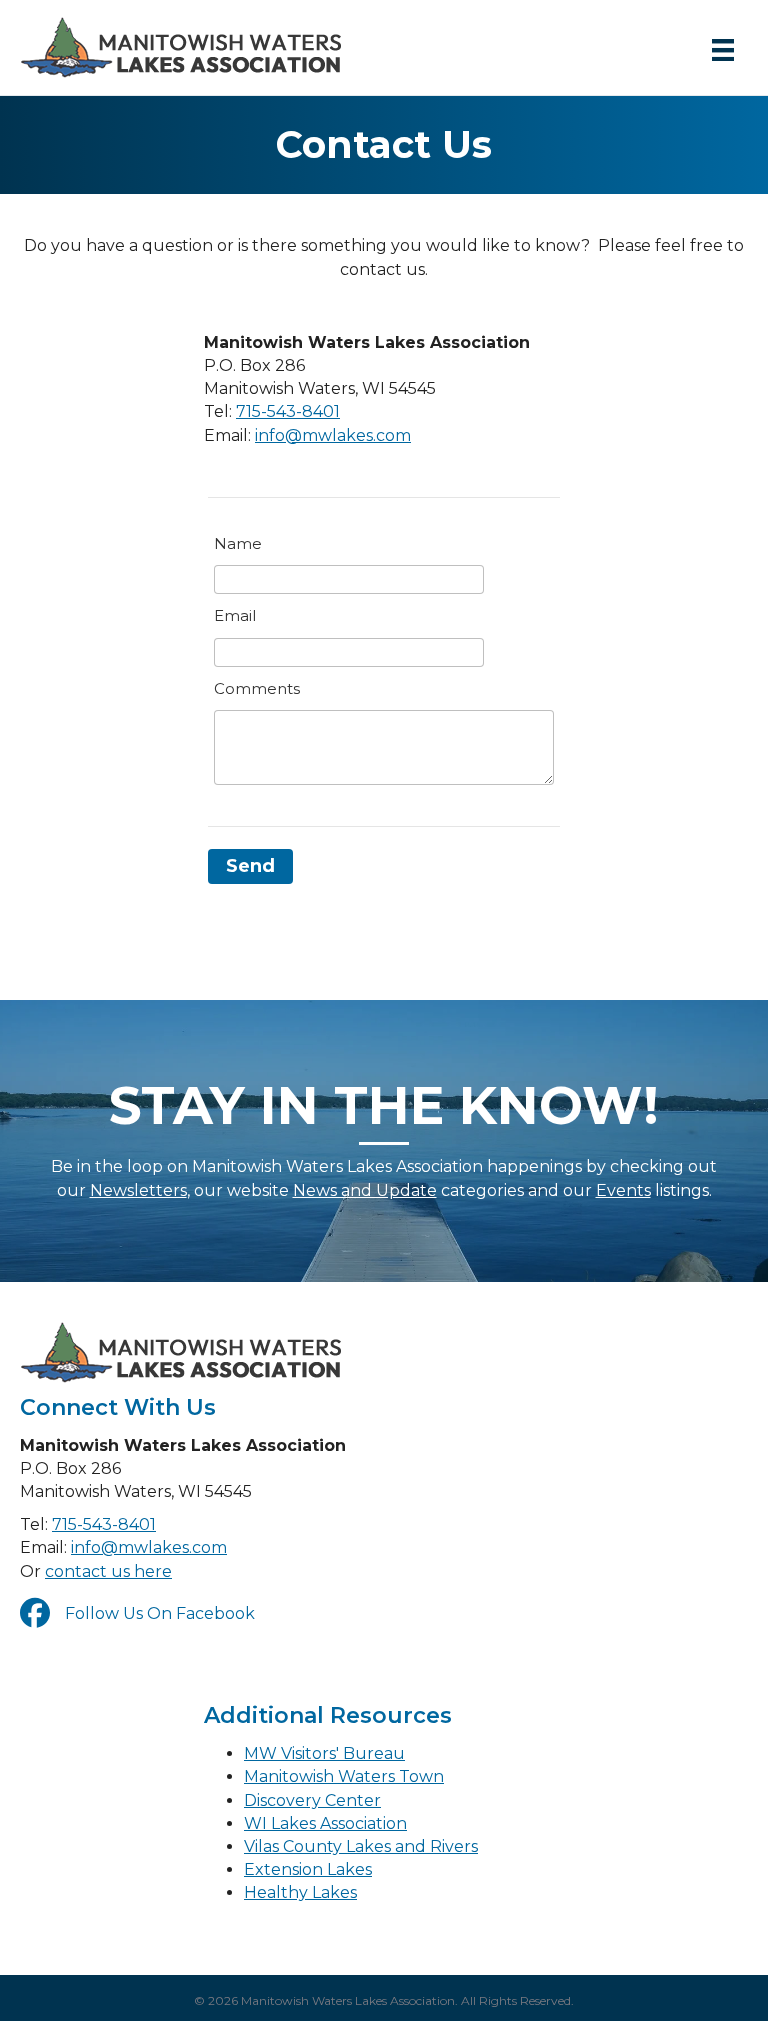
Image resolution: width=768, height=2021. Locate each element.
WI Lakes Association (325, 1823)
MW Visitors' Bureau (324, 1753)
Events (623, 1190)
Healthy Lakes (300, 1892)
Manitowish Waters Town (344, 1776)
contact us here (108, 1571)
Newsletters (138, 1190)
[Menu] (723, 50)
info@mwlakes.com (333, 435)
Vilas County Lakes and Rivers (361, 1846)
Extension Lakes (308, 1869)
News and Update (365, 1190)
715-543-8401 (288, 411)
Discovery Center (312, 1800)
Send (250, 866)
